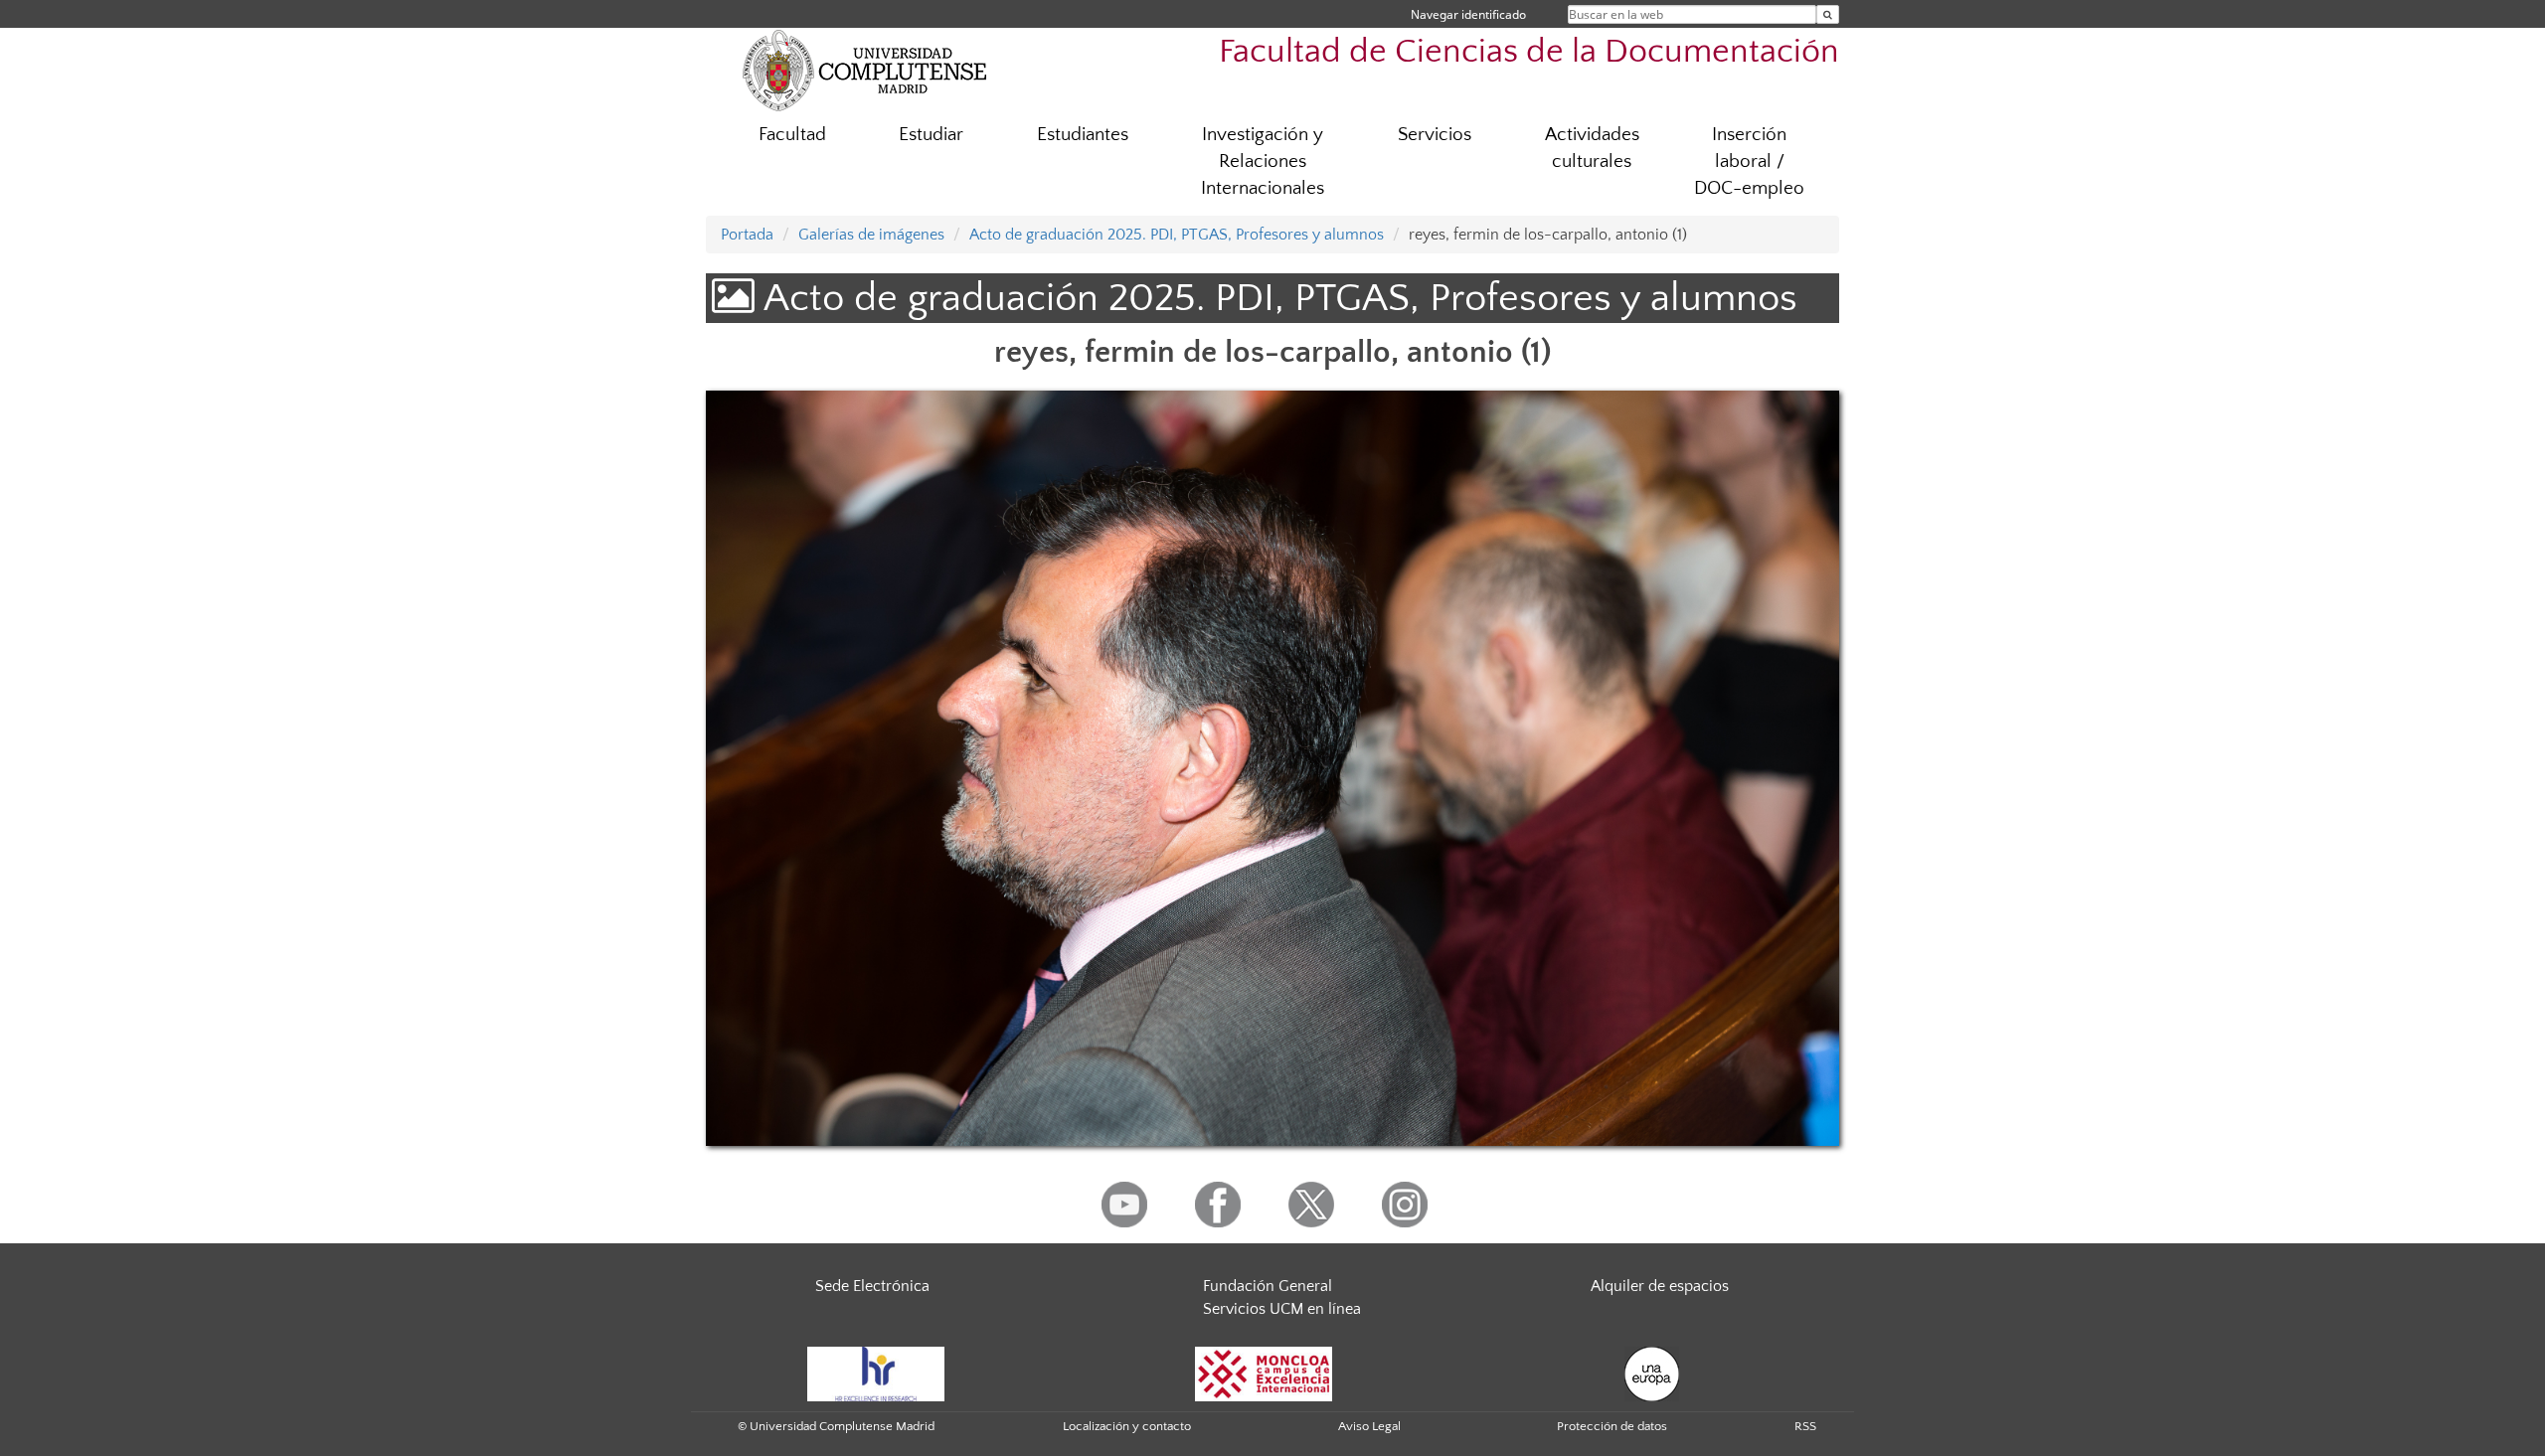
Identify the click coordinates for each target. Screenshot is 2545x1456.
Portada (747, 235)
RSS (1805, 1426)
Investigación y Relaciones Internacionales (1263, 162)
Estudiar (931, 135)
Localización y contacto (1127, 1426)
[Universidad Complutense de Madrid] (865, 70)
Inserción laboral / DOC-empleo (1749, 162)
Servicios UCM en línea (1282, 1309)
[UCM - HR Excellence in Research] (876, 1373)
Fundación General (1268, 1286)
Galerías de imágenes (871, 235)
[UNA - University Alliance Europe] (1652, 1373)
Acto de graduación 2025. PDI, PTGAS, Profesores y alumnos (1177, 235)
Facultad (792, 135)
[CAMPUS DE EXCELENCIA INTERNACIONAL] (1264, 1373)
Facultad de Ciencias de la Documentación (1529, 52)
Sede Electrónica (872, 1286)
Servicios (1435, 135)
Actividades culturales (1592, 148)
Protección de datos (1612, 1426)
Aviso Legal (1369, 1426)
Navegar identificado (1468, 14)
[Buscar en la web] (1828, 14)
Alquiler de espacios (1660, 1286)
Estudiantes (1083, 135)
